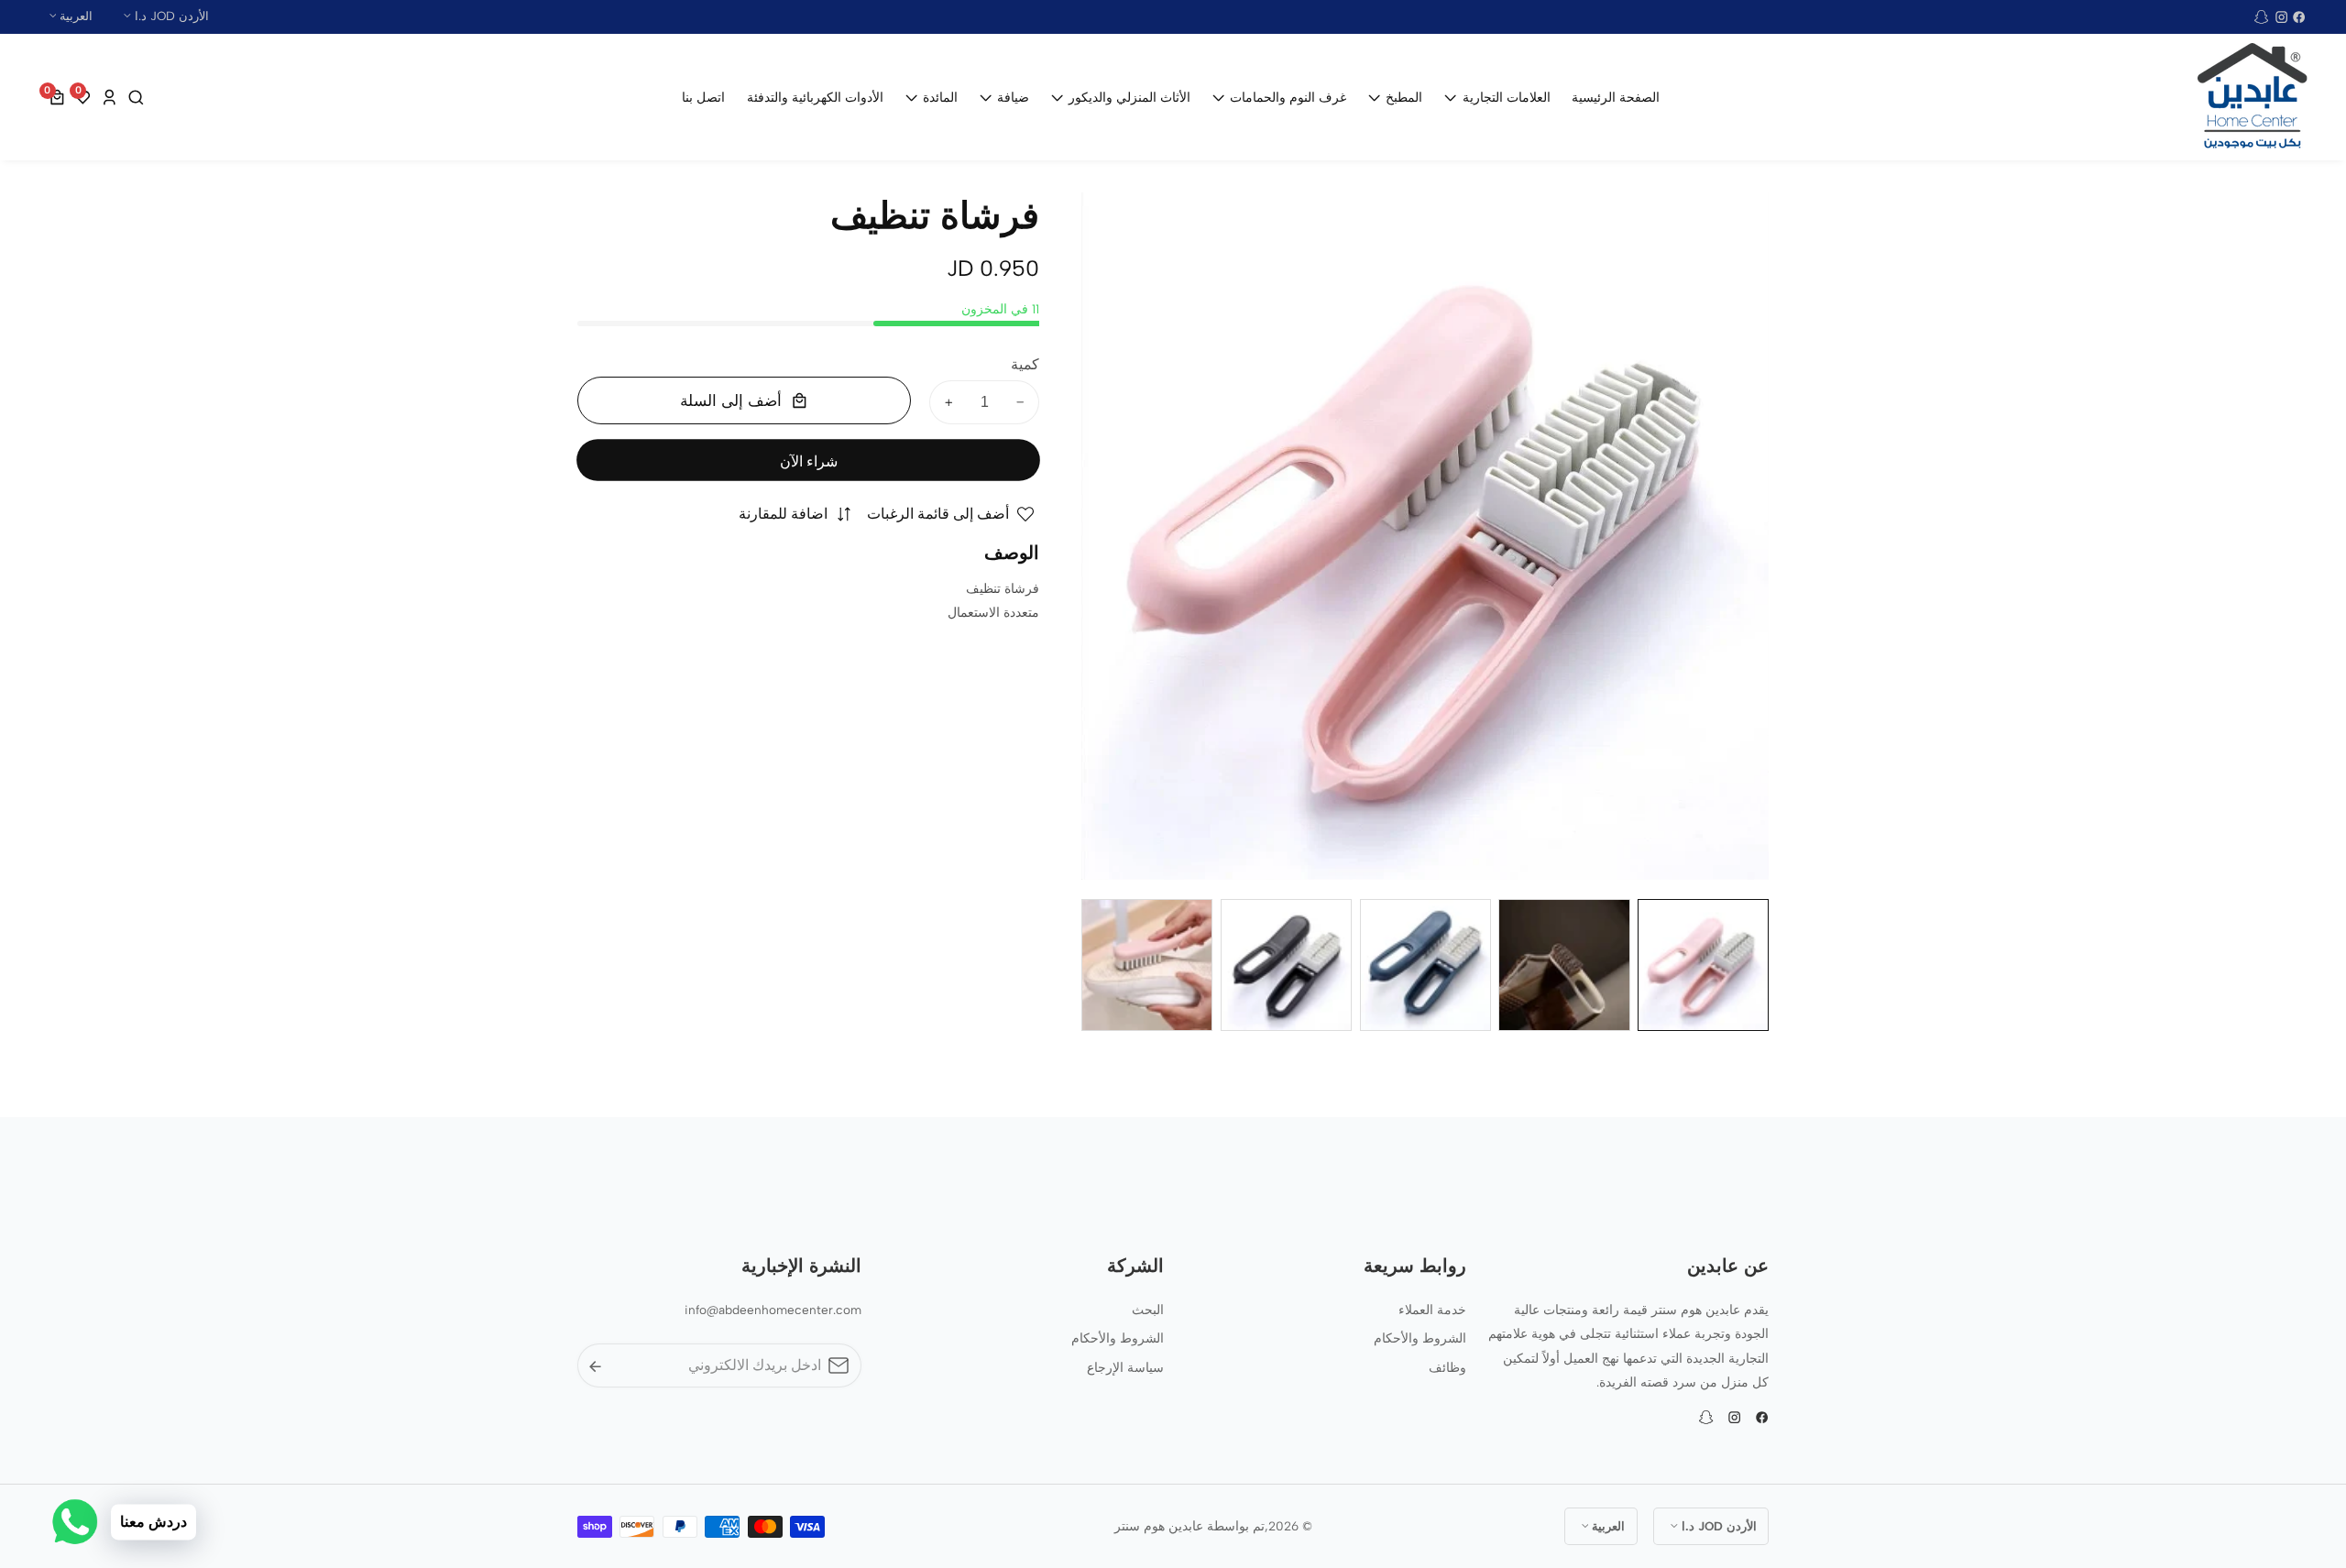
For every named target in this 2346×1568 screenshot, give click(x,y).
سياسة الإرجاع (1125, 1367)
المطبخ (1404, 97)
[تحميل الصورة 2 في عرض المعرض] (1564, 965)
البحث (1148, 1310)
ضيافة (1013, 97)
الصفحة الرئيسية (1616, 97)
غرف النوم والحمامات (1288, 97)
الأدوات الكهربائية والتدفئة (815, 97)
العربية (74, 16)
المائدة (940, 97)
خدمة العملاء (1432, 1310)
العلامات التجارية (1506, 97)
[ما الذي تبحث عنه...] (134, 98)
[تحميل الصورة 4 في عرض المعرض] (1286, 965)
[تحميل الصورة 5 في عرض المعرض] (1147, 965)
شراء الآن (809, 461)
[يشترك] (595, 1366)
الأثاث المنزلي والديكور (1129, 97)
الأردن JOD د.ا (170, 16)
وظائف (1447, 1367)
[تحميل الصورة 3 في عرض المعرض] (1425, 965)
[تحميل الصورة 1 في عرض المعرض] (1703, 965)
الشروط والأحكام (1420, 1338)
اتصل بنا (703, 97)
